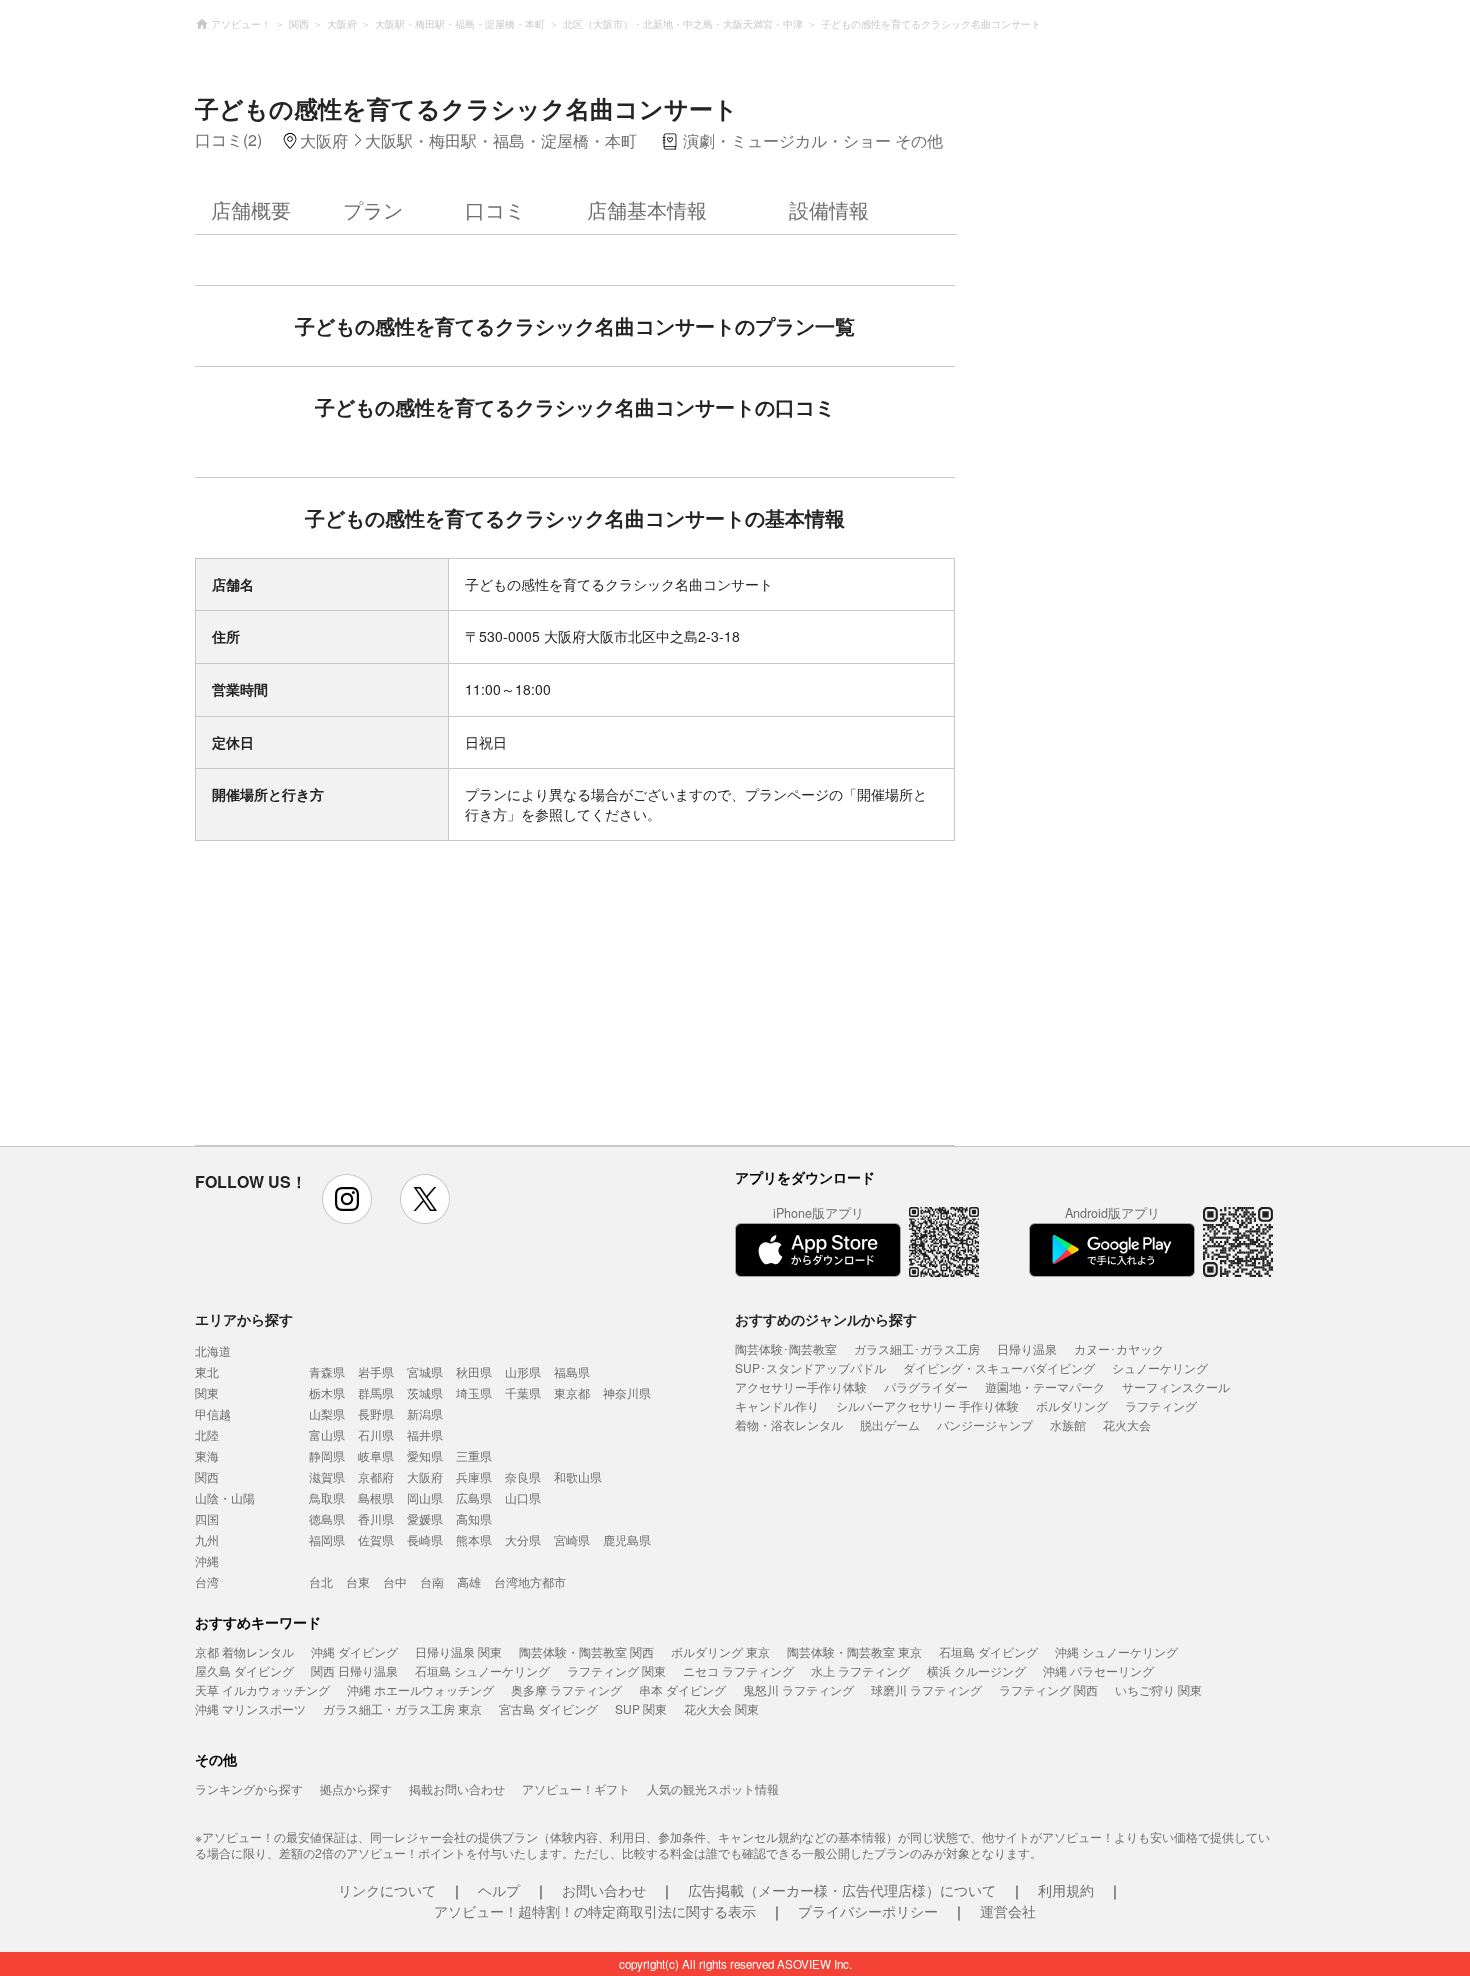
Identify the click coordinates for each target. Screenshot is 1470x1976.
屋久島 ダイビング (244, 1670)
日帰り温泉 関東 (458, 1651)
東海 (207, 1455)
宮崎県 (572, 1539)
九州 (207, 1539)
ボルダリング (1072, 1405)
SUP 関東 (641, 1708)
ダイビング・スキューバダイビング (999, 1367)
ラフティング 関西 (1048, 1689)
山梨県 (327, 1413)
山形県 (523, 1371)
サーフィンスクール (1176, 1386)
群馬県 (376, 1392)
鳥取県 (327, 1497)
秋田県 (474, 1371)
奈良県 (523, 1476)
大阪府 (425, 1476)
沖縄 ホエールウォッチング (420, 1689)
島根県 (376, 1497)
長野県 (376, 1413)
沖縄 (207, 1560)
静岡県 (327, 1455)
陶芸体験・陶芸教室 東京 (854, 1651)
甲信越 (213, 1413)
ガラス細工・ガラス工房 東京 (402, 1708)
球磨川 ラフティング (926, 1689)
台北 (321, 1581)
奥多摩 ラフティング (566, 1689)
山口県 (523, 1497)
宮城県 (425, 1371)
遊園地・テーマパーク (1045, 1386)
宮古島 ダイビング (548, 1708)
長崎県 (425, 1539)
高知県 (474, 1518)
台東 (358, 1581)
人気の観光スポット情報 (713, 1788)
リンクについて (387, 1890)
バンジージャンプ (985, 1424)
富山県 (327, 1434)
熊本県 (474, 1539)
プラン (373, 209)
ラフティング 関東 (616, 1670)
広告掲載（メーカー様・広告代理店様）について (842, 1890)
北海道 (213, 1350)
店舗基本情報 (647, 209)
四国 (207, 1518)
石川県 (376, 1434)
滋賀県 (327, 1476)
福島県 (572, 1371)
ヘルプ (499, 1890)
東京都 (572, 1392)
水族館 (1068, 1424)
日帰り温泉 (1027, 1348)
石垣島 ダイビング (988, 1651)
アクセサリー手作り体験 (801, 1386)
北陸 (207, 1434)
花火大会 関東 (721, 1708)
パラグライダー (926, 1386)
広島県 (474, 1497)
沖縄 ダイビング (354, 1651)
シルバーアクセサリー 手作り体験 (927, 1405)
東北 (207, 1371)
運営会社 (1008, 1911)
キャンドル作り (777, 1405)
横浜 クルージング (976, 1670)
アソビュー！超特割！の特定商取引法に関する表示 (595, 1911)
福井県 (425, 1434)
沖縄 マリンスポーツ (250, 1708)
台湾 (207, 1581)
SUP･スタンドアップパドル (810, 1367)
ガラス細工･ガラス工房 (917, 1348)
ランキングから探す (249, 1788)
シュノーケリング (1160, 1367)
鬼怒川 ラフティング (798, 1689)
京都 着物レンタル (244, 1651)
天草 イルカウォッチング (262, 1689)
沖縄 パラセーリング (1098, 1670)
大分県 (523, 1539)
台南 (432, 1581)
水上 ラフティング (860, 1670)
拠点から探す (356, 1788)
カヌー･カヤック (1119, 1348)
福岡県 (327, 1539)
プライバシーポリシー (868, 1911)
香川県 (376, 1518)
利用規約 (1066, 1890)
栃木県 (327, 1392)
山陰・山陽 (225, 1497)
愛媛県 (425, 1518)
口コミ (495, 209)
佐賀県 (376, 1539)
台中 (395, 1581)
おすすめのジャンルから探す (826, 1319)
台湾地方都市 (530, 1581)
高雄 (469, 1581)
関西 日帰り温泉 (354, 1670)
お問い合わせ (604, 1890)
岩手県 (376, 1371)
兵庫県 (474, 1476)
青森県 (327, 1371)
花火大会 (1127, 1424)
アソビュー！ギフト (576, 1788)
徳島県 (327, 1518)
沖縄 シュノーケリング (1116, 1651)
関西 (207, 1476)
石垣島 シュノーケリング (482, 1670)
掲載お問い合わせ (457, 1788)
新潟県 (425, 1413)
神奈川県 (627, 1392)
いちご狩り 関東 (1158, 1689)
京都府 (376, 1476)
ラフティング (1161, 1405)
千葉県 (523, 1392)
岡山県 (425, 1497)
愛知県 (425, 1455)
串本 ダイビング (682, 1689)
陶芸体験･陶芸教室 (786, 1348)
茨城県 (425, 1392)
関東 (207, 1392)
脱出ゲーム (890, 1424)
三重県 (474, 1455)
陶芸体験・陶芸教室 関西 (586, 1651)
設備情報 (829, 209)
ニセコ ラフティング (738, 1670)
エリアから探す (244, 1319)
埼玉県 (474, 1392)
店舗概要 (251, 209)
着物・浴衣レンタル (789, 1424)
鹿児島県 (627, 1539)
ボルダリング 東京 (720, 1651)
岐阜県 (376, 1455)
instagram (347, 1199)
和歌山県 (578, 1476)
